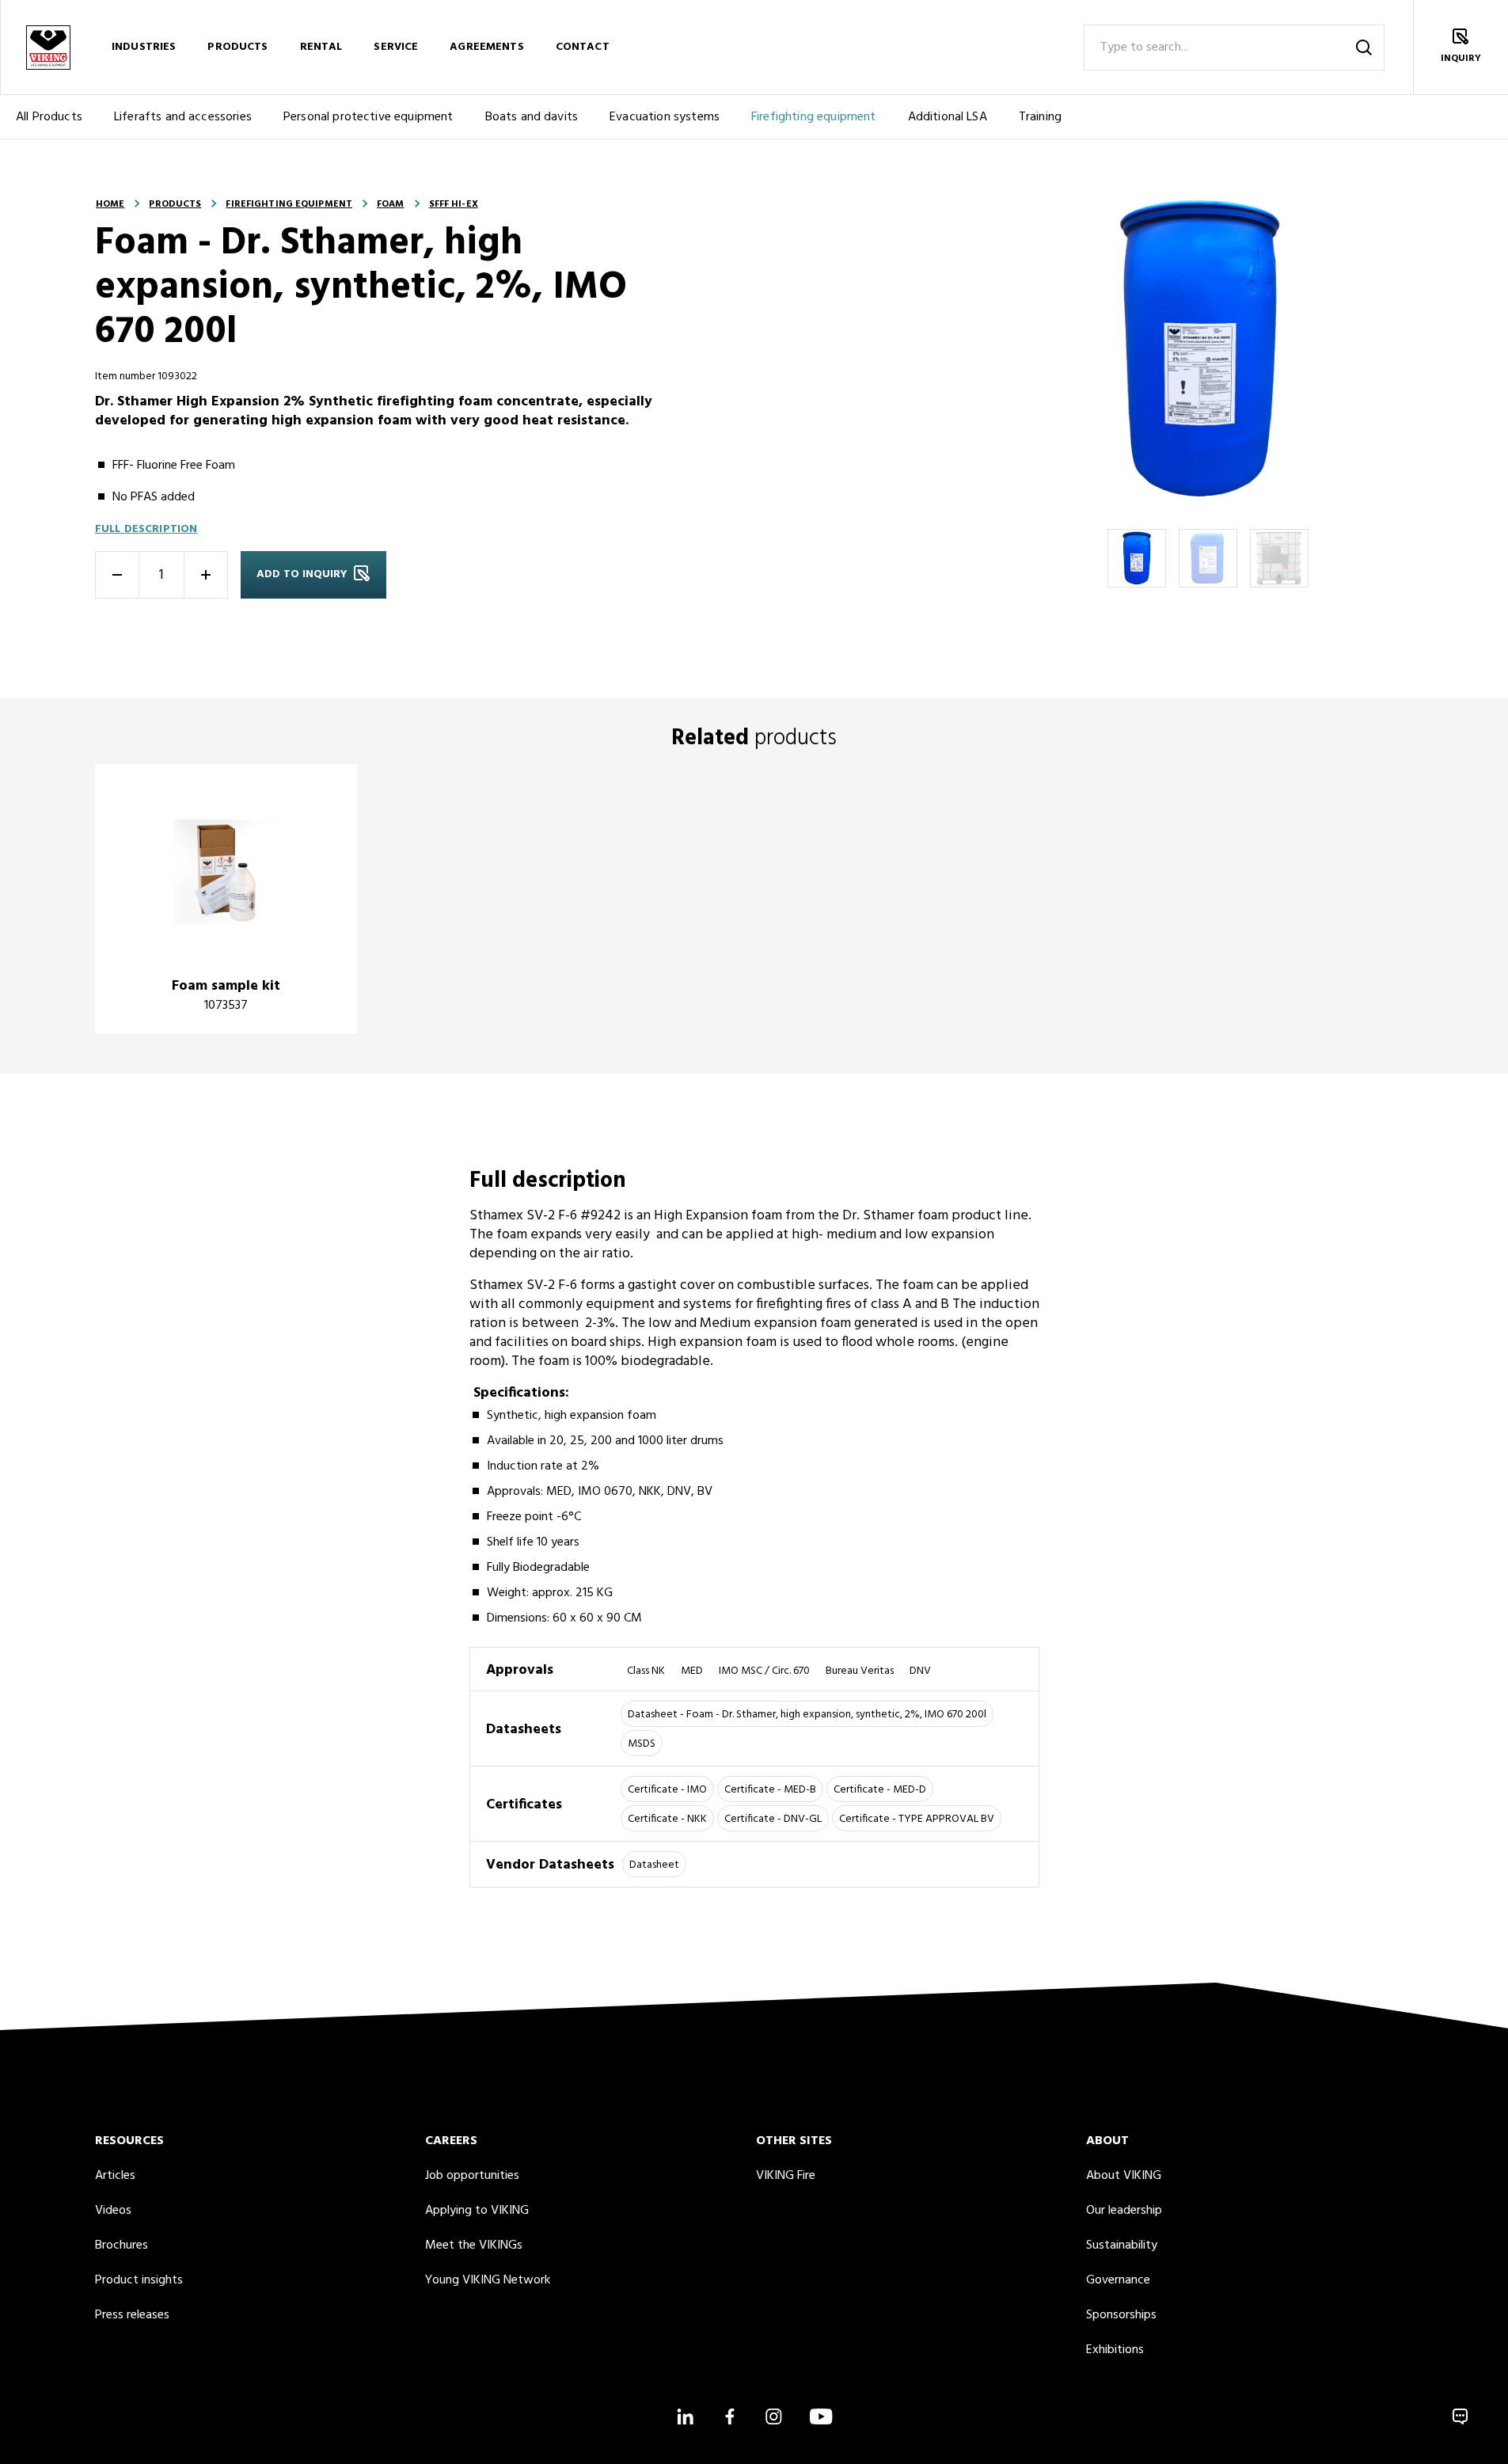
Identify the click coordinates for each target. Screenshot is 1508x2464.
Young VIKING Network (488, 2280)
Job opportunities (472, 2176)
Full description (146, 529)
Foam (390, 204)
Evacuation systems (665, 117)
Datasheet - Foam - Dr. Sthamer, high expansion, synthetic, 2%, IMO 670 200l (807, 1715)
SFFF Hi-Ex (454, 204)
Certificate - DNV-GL (773, 1819)
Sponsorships (1121, 2315)
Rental (321, 47)
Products (237, 47)
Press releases (132, 2315)
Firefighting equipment (814, 117)
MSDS (642, 1744)
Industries (144, 47)
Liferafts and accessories (183, 117)
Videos (113, 2211)
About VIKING (1124, 2176)
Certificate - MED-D (880, 1790)
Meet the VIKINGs (474, 2245)
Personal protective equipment (368, 117)
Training (1040, 117)
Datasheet (654, 1865)
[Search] (1364, 48)
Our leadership (1124, 2211)
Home (110, 204)
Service (396, 47)
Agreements (486, 47)
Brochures (122, 2245)
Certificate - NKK (667, 1819)
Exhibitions (1115, 2350)
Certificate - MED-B (770, 1790)
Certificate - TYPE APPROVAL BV (917, 1819)
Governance (1118, 2280)
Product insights (139, 2280)
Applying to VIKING (477, 2211)
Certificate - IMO (667, 1790)
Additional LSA (948, 117)
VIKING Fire (786, 2176)
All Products (49, 117)
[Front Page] (47, 47)
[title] (226, 899)
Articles (115, 2176)
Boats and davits (532, 117)
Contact (583, 47)
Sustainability (1122, 2245)
